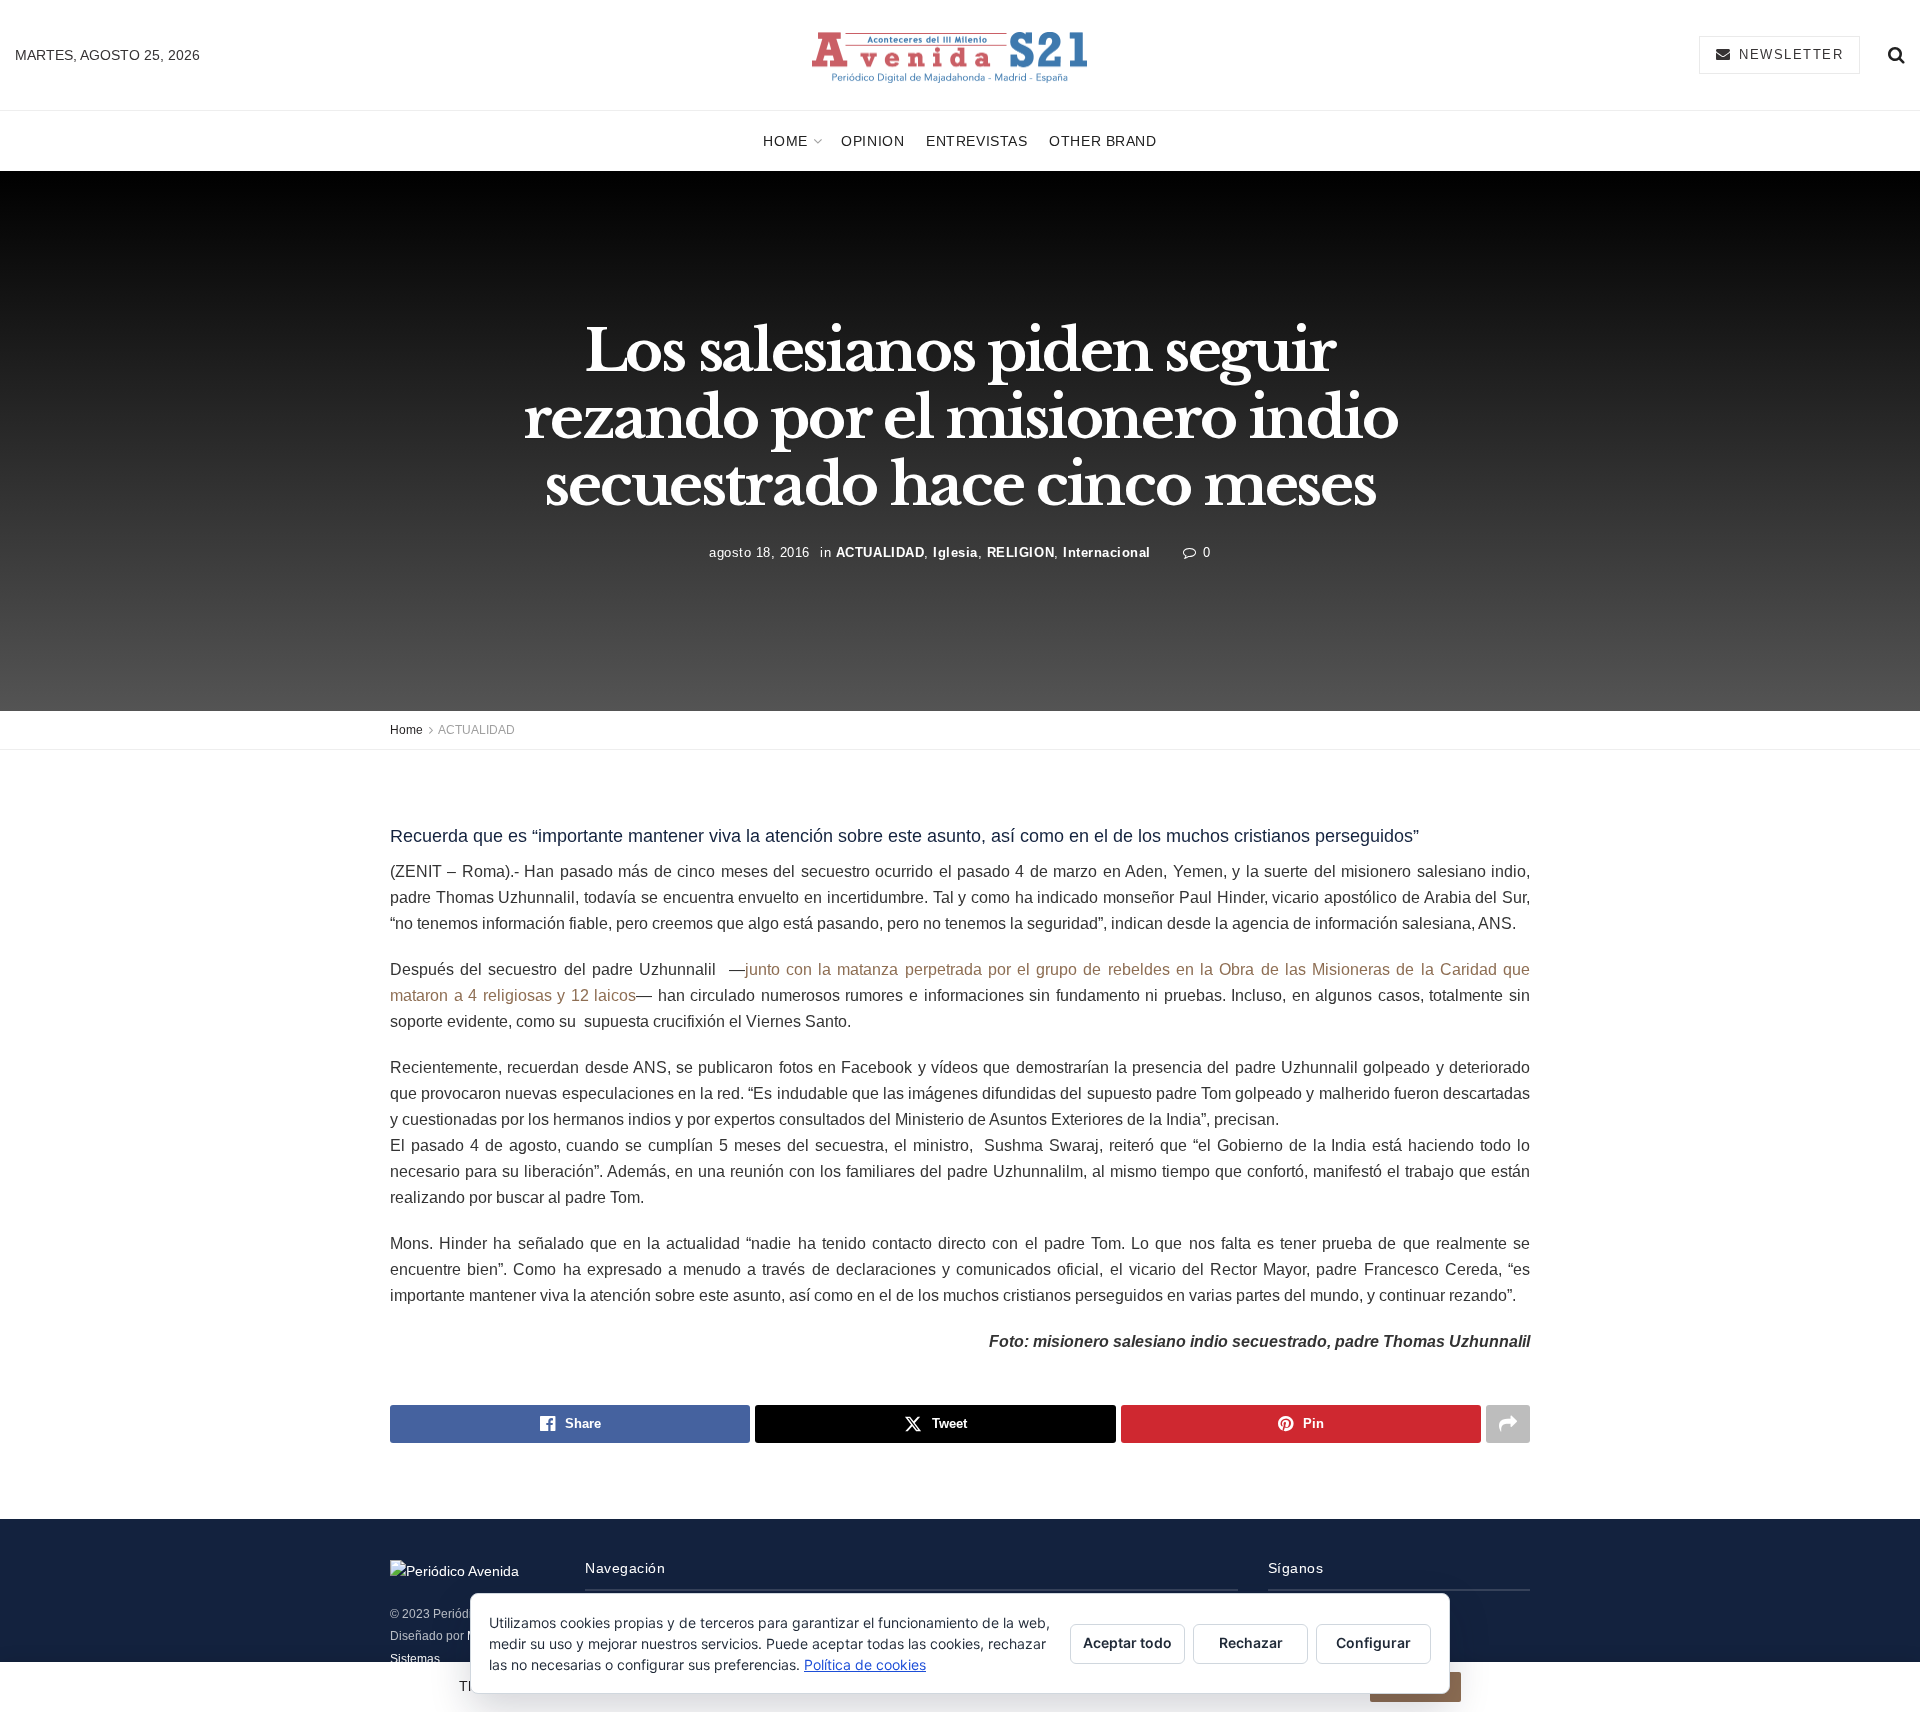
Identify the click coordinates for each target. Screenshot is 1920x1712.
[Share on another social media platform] (1508, 1424)
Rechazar (1251, 1642)
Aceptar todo (1127, 1642)
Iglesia (955, 551)
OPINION (872, 141)
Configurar (1373, 1642)
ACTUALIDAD (880, 551)
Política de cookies (865, 1664)
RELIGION (1020, 551)
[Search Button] (1896, 55)
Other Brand (1102, 141)
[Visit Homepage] (949, 55)
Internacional (1107, 551)
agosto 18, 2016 (759, 551)
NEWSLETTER (1789, 54)
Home (785, 141)
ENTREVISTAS (976, 141)
